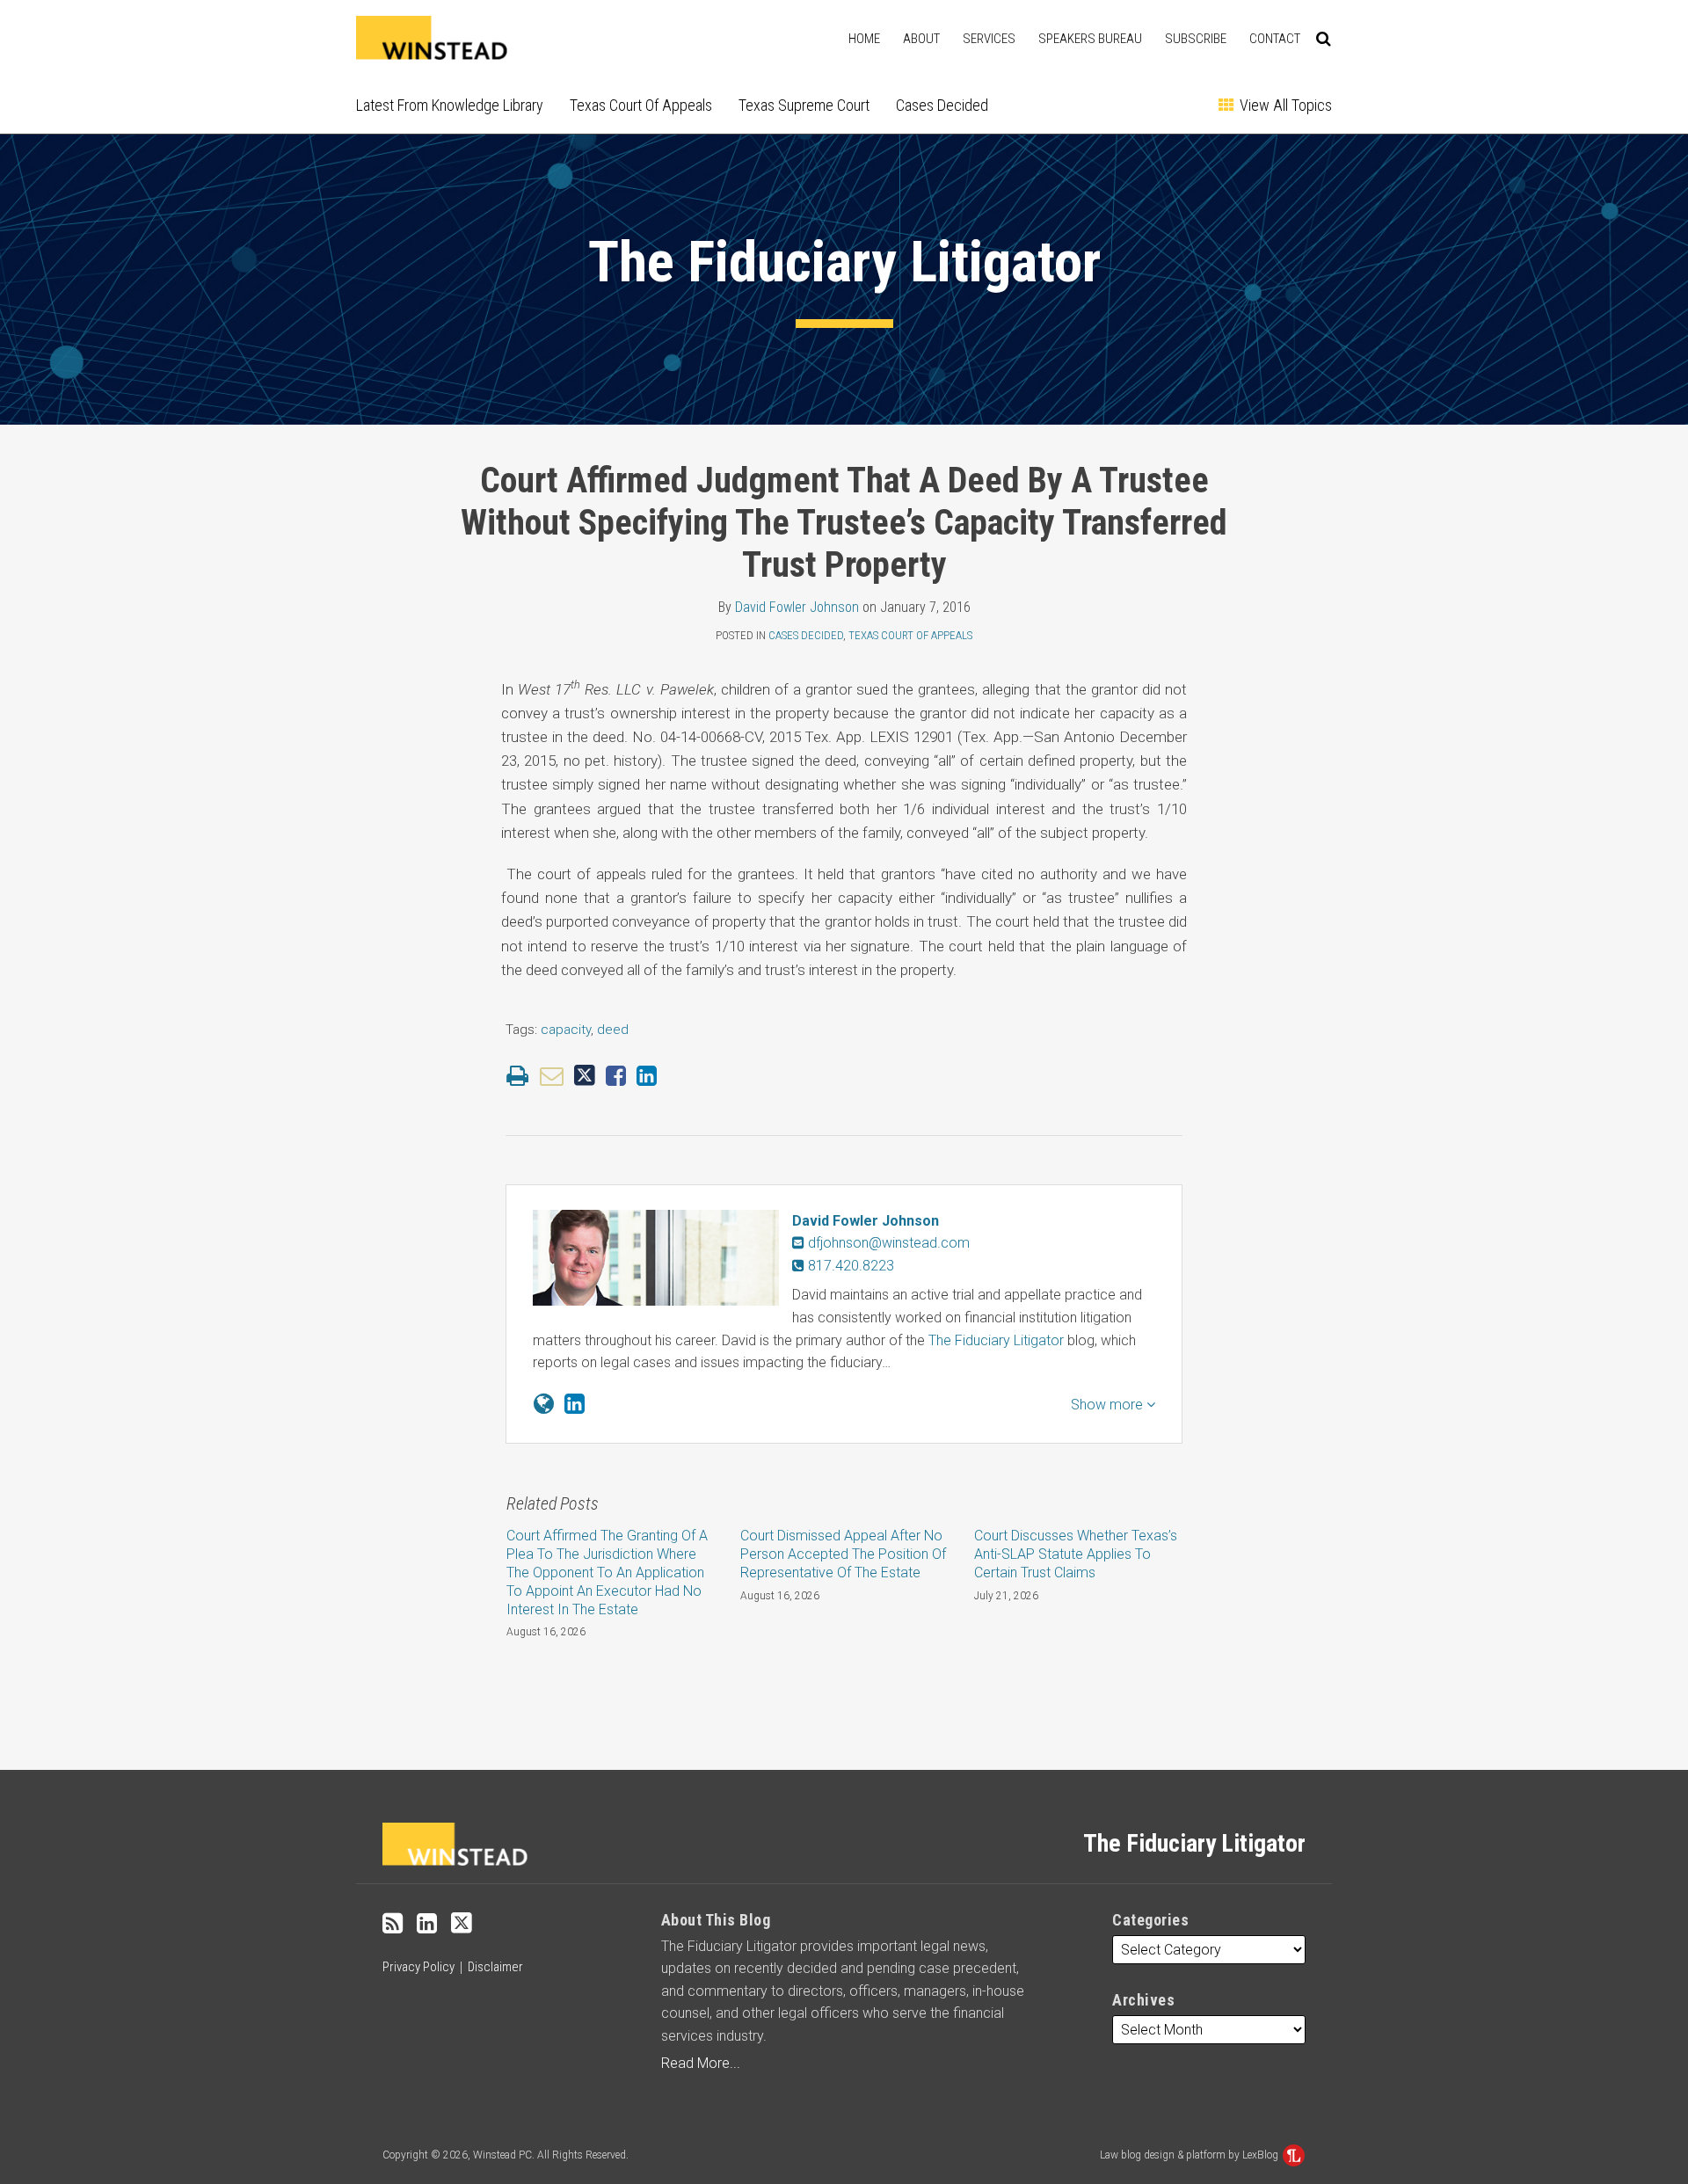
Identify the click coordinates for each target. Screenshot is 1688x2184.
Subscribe (1196, 39)
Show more (1109, 1405)
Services (989, 39)
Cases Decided (942, 105)
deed (613, 1030)
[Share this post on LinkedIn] (647, 1076)
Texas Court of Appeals (641, 105)
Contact (1275, 39)
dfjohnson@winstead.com (889, 1243)
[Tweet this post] (585, 1076)
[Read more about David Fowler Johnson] (544, 1404)
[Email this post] (552, 1076)
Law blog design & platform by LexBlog (1190, 2155)
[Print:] (517, 1076)
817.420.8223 (849, 1266)
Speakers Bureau (1090, 39)
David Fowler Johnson (797, 607)
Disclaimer (495, 1967)
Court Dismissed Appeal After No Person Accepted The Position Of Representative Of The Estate (843, 1554)
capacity (566, 1030)
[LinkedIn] (427, 1924)
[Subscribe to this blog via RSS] (393, 1924)
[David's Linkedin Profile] (575, 1404)
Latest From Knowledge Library (450, 105)
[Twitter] (462, 1923)
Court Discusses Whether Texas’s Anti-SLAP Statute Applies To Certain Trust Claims (1076, 1554)
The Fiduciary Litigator (844, 262)
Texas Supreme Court (804, 105)
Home (864, 39)
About (921, 39)
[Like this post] (616, 1076)
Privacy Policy (418, 1967)
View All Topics (1284, 105)
